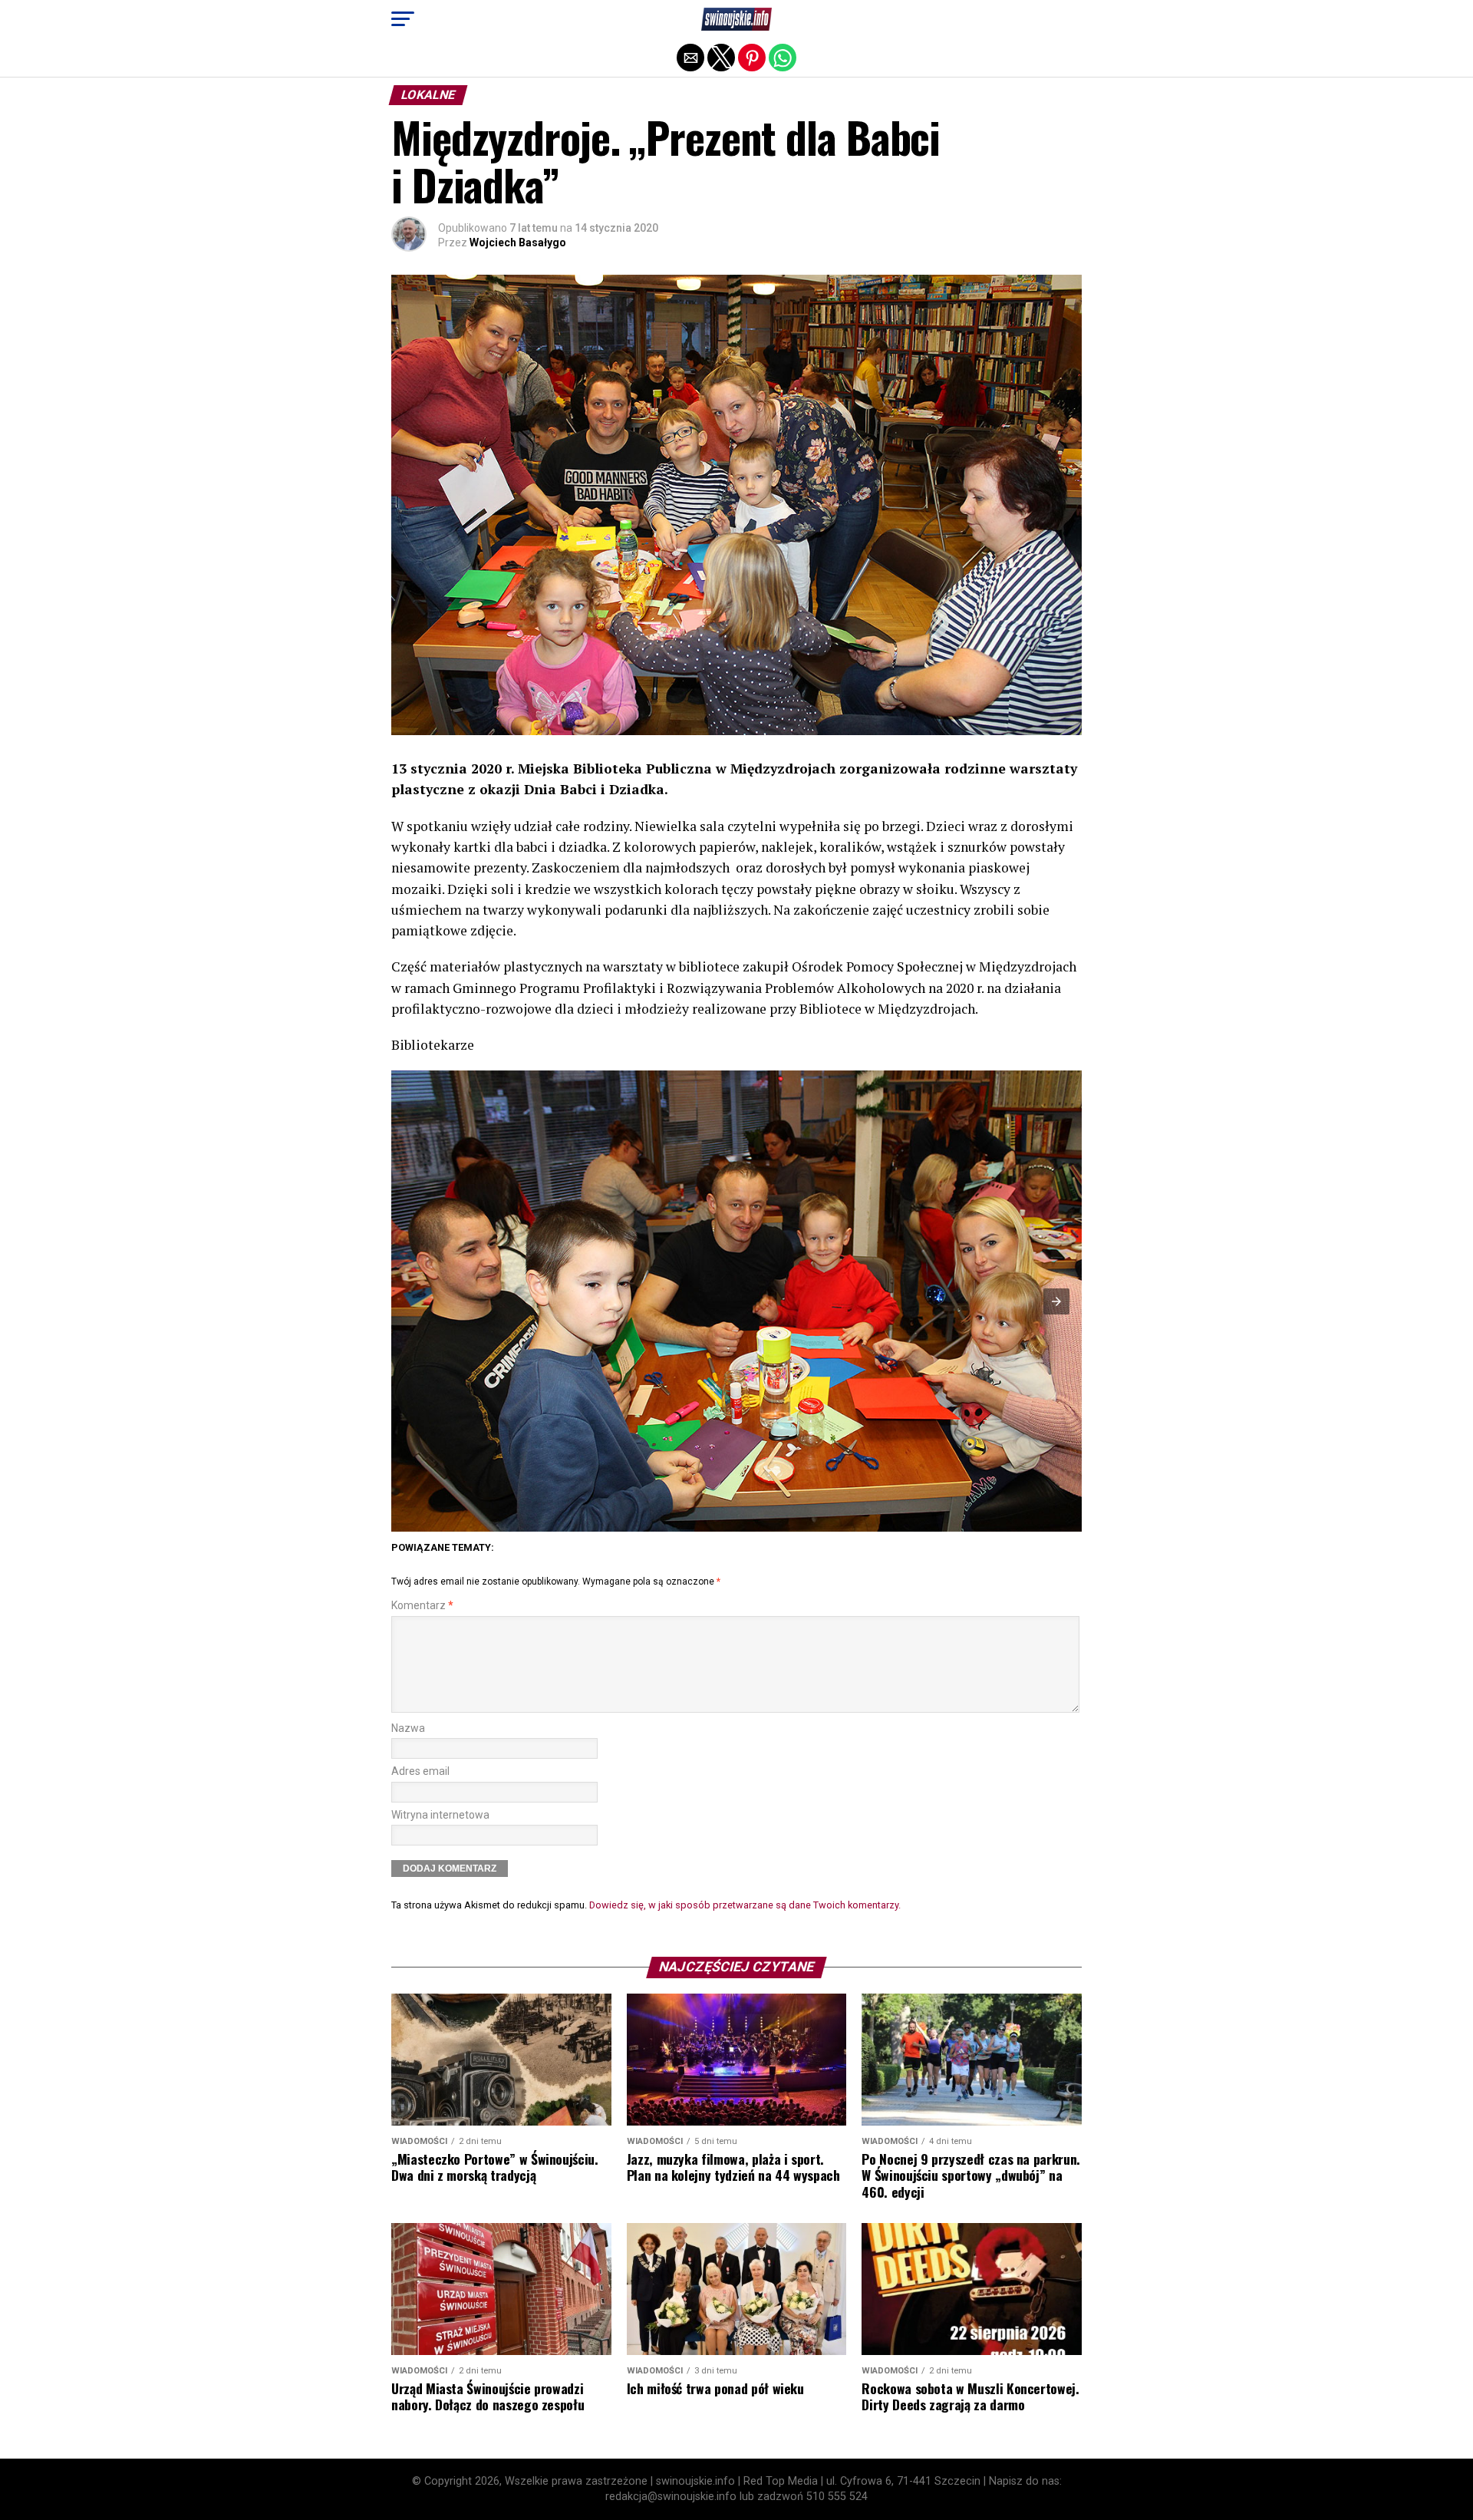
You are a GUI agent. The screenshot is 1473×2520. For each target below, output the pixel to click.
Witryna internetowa (440, 1815)
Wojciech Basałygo (518, 242)
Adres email (420, 1771)
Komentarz (422, 1606)
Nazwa (408, 1728)
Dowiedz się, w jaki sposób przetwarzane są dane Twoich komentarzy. (745, 1905)
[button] (403, 19)
